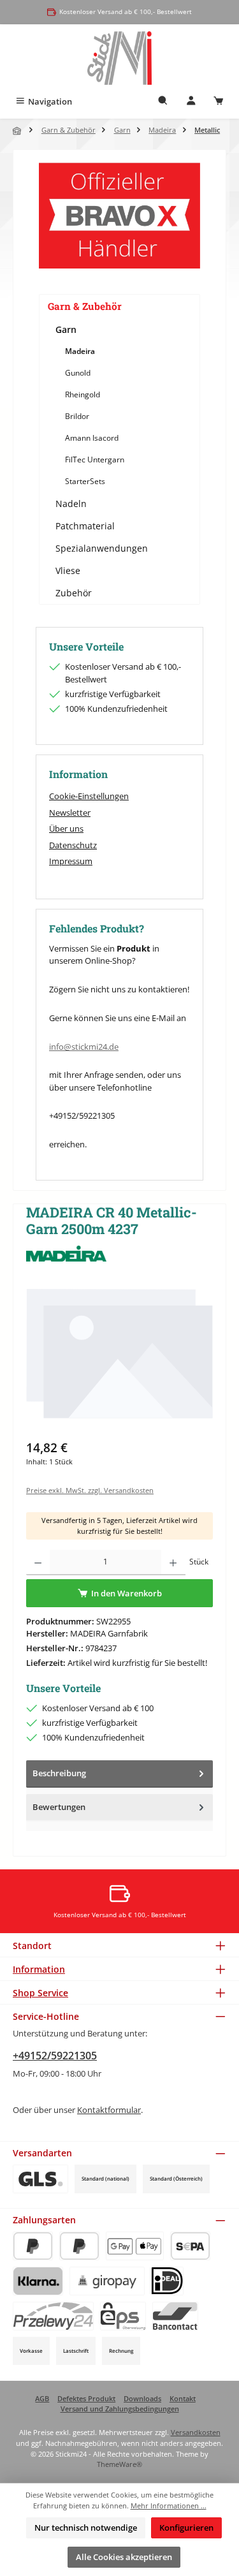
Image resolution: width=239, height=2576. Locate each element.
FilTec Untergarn (95, 460)
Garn (66, 329)
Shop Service (40, 1993)
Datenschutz (73, 845)
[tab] (119, 1774)
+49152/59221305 (55, 2056)
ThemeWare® (119, 2464)
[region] (119, 1359)
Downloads (142, 2398)
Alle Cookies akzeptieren (124, 2557)
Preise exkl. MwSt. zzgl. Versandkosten (90, 1490)
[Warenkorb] (219, 102)
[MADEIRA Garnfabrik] (119, 1254)
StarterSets (85, 481)
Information (39, 1969)
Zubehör (74, 593)
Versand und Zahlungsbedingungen (120, 2409)
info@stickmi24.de (84, 1047)
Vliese (68, 570)
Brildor (77, 416)
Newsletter (70, 813)
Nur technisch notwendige (86, 2528)
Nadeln (71, 504)
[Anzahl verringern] (38, 1563)
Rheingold (83, 394)
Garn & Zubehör (85, 306)
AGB (42, 2398)
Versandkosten (196, 2432)
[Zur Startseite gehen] (119, 58)
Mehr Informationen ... (169, 2506)
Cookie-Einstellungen (89, 796)
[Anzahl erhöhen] (173, 1563)
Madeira (80, 351)
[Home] (18, 131)
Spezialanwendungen (102, 548)
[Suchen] (163, 102)
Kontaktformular (109, 2110)
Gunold (78, 373)
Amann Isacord (92, 438)
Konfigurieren (186, 2528)
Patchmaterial (85, 526)
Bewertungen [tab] (59, 1807)
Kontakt (183, 2398)
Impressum (71, 861)
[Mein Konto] (191, 102)
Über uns (66, 828)
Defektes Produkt (86, 2398)
